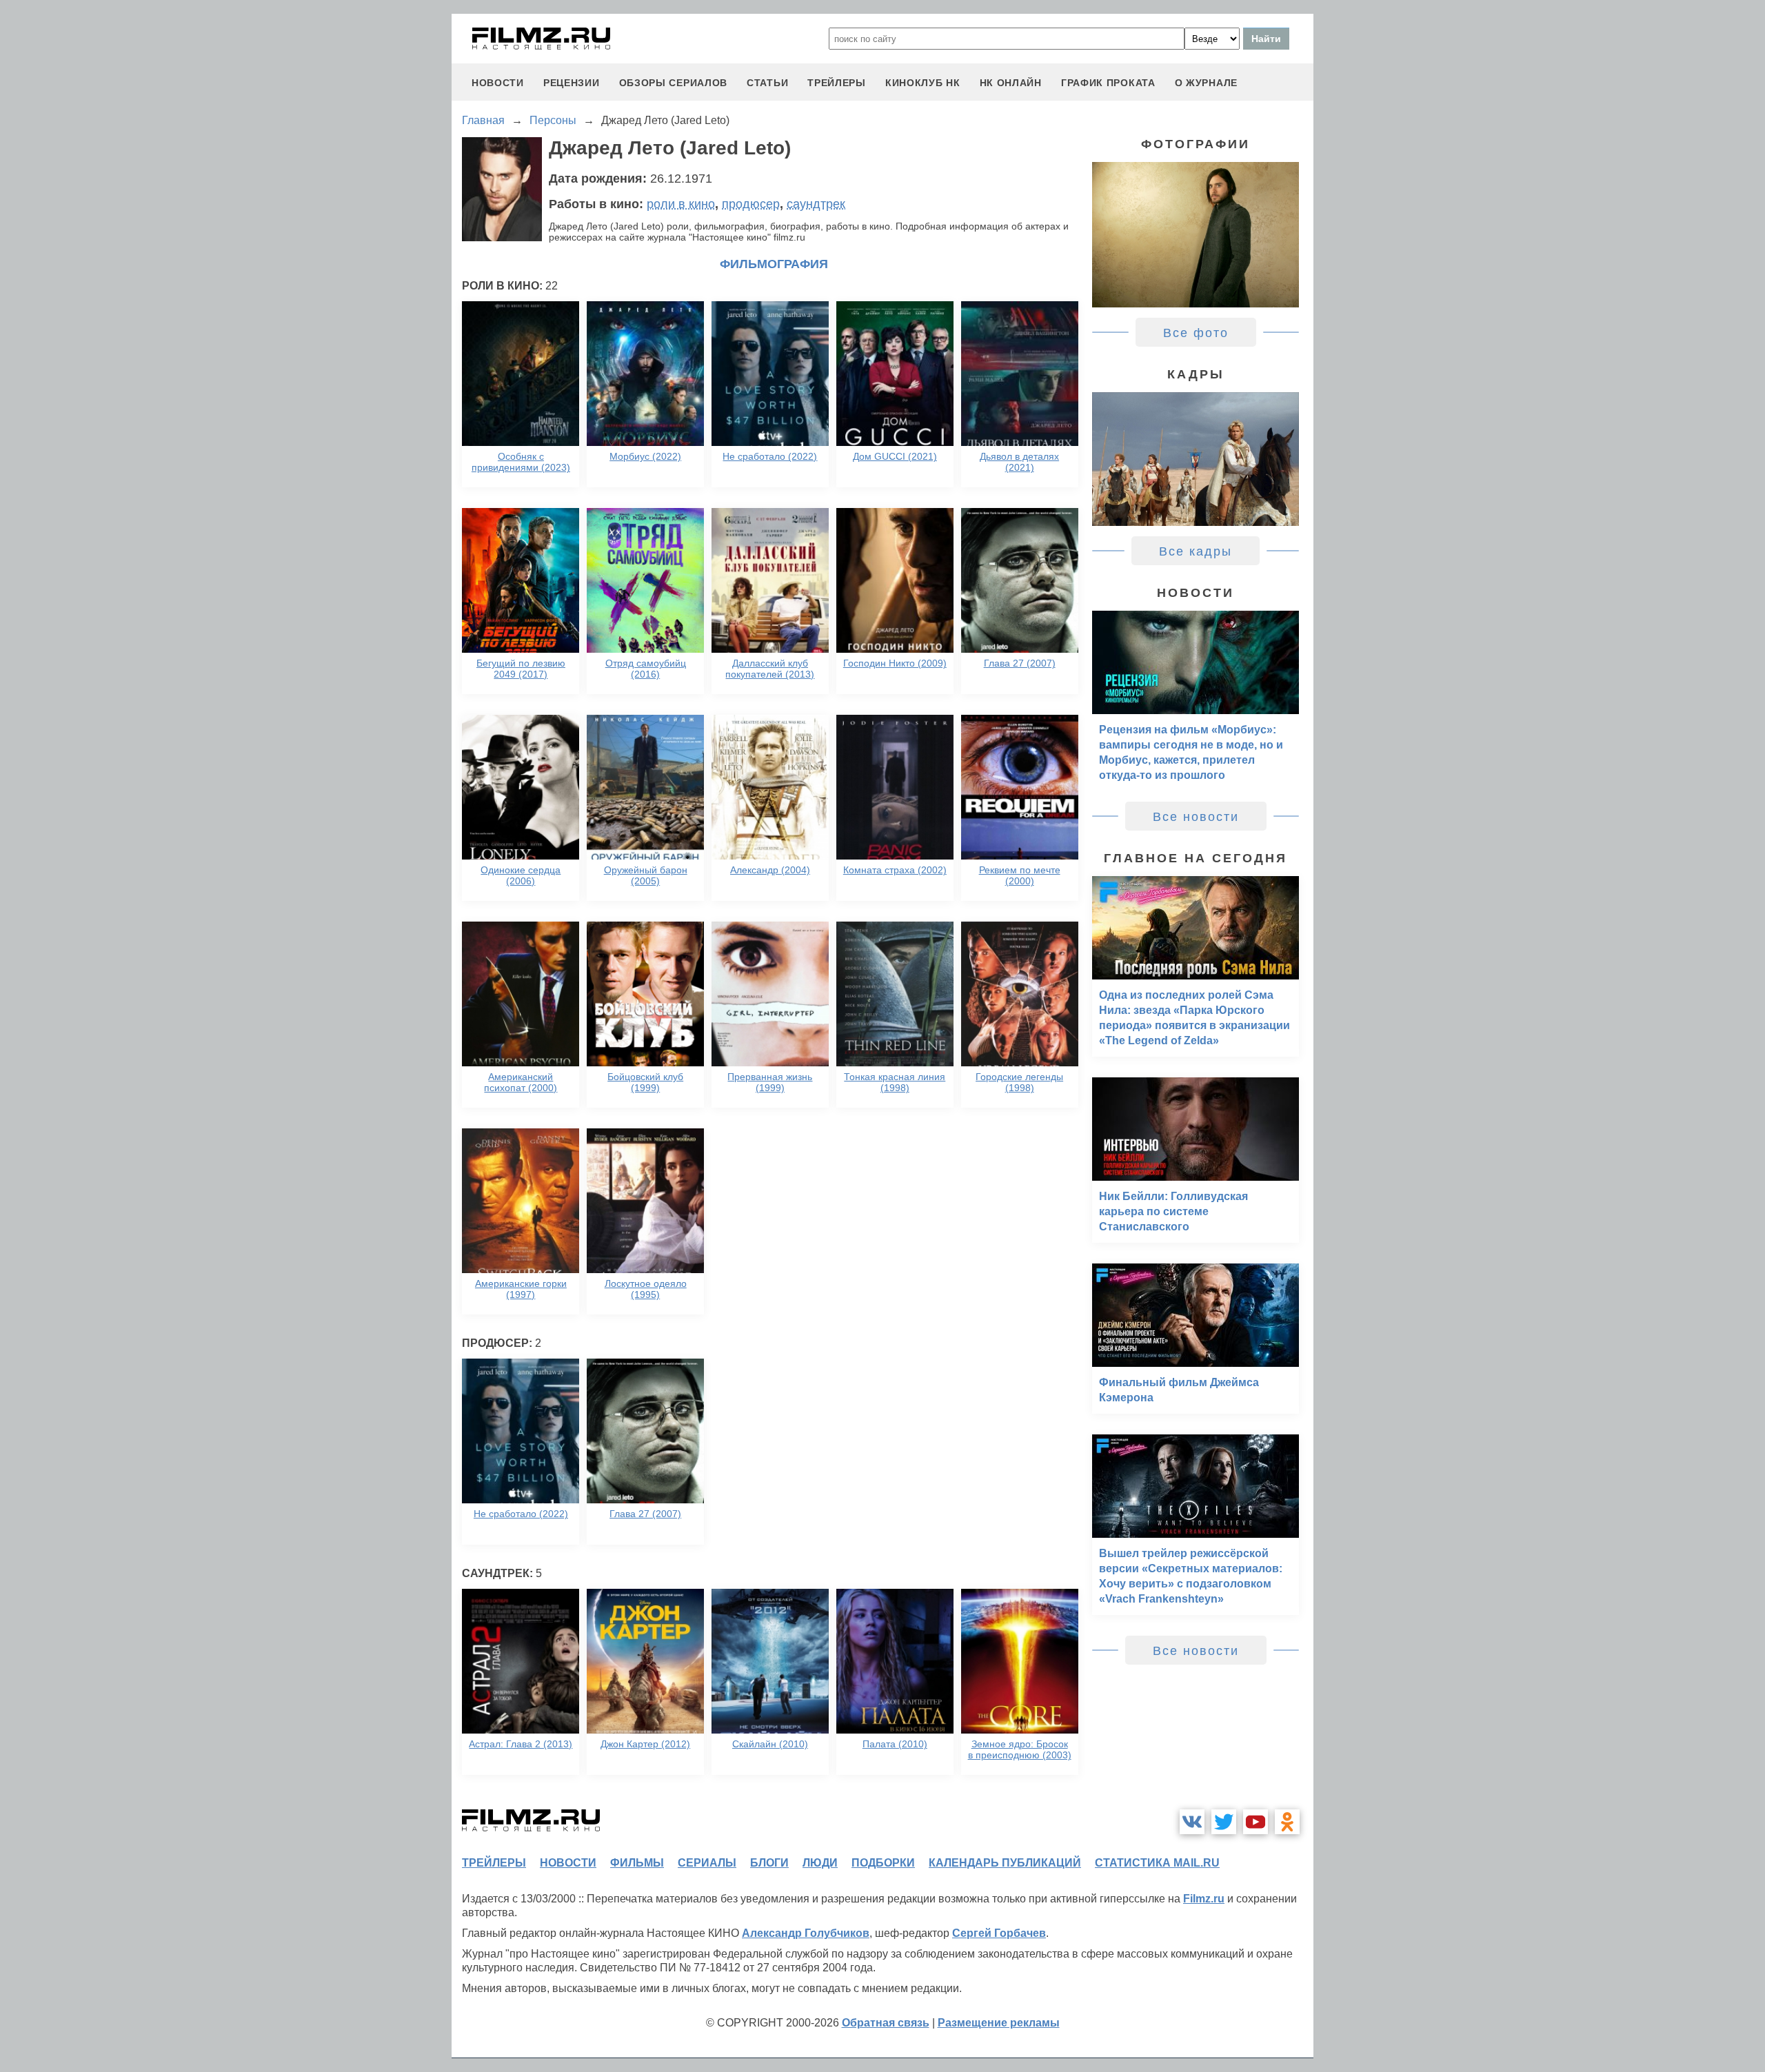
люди (820, 1863)
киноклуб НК (923, 83)
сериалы (707, 1863)
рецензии (572, 83)
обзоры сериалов (674, 83)
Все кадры (1196, 551)
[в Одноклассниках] (1287, 1822)
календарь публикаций (1005, 1863)
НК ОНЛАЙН (1011, 83)
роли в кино (681, 204)
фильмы (637, 1863)
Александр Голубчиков (806, 1933)
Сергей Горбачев (999, 1933)
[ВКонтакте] (1192, 1822)
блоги (769, 1863)
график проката (1108, 83)
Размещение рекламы (999, 2023)
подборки (883, 1863)
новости (498, 83)
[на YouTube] (1255, 1822)
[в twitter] (1224, 1822)
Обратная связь (886, 2023)
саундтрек (816, 204)
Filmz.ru (1204, 1899)
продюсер (751, 204)
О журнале (1206, 83)
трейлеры (837, 83)
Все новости (1196, 817)
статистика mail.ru (1157, 1863)
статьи (767, 83)
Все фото (1196, 333)
